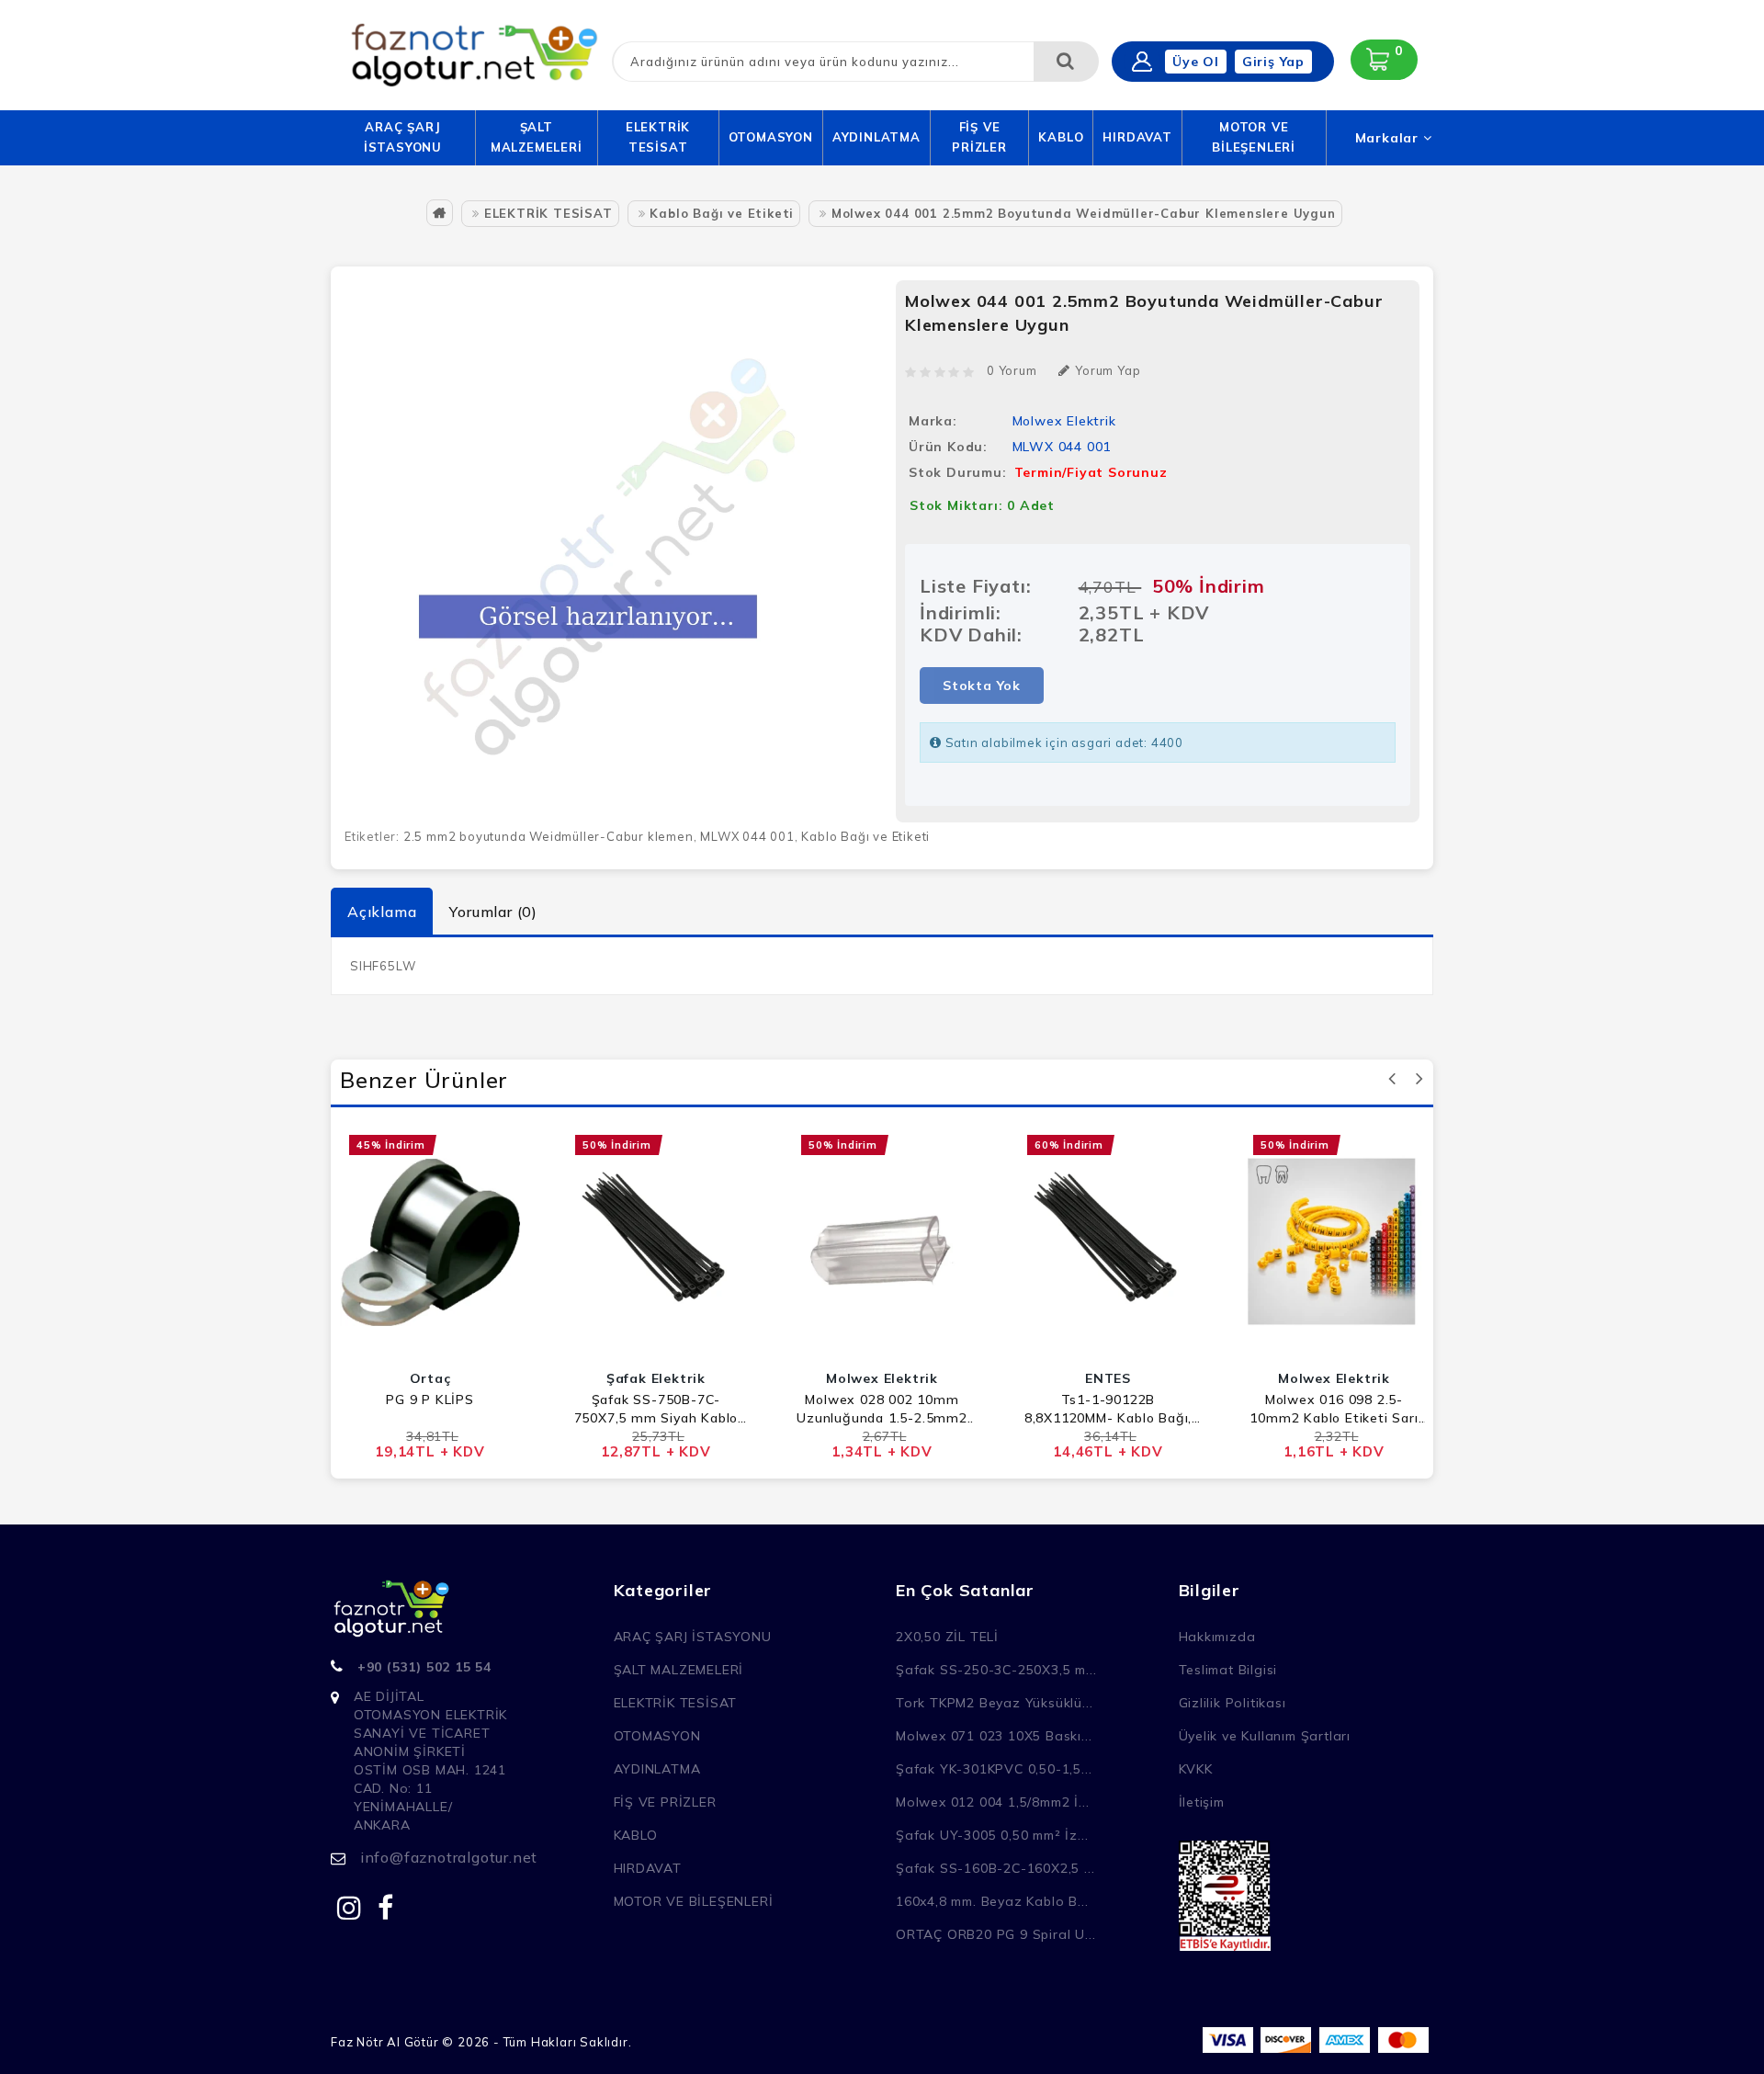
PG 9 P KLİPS (430, 1400)
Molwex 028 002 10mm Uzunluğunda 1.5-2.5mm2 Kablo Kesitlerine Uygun (882, 1409)
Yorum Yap (1108, 370)
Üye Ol (1196, 62)
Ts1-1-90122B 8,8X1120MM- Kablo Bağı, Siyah (1108, 1409)
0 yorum (1012, 370)
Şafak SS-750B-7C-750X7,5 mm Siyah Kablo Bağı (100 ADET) (656, 1409)
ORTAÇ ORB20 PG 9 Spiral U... (995, 1934)
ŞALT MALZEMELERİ (537, 137)
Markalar (1389, 138)
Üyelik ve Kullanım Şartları (1265, 1736)
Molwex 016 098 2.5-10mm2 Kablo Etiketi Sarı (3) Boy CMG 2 (1334, 1409)
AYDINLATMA (876, 137)
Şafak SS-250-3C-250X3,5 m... (996, 1670)
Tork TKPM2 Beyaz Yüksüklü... (994, 1703)
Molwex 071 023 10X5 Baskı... (994, 1736)
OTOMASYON (771, 137)
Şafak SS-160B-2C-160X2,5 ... (995, 1868)
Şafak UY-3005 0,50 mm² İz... (992, 1835)
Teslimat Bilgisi (1228, 1670)
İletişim (1202, 1802)
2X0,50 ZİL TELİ (947, 1637)
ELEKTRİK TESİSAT (658, 137)
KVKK (1196, 1769)
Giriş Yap (1273, 62)
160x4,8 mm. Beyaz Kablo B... (992, 1901)
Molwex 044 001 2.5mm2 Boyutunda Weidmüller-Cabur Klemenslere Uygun (1084, 213)
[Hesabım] (1142, 62)
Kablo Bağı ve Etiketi (722, 213)
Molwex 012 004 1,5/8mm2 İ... (992, 1802)
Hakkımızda (1217, 1637)
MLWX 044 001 (747, 836)
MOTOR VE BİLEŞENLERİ (1254, 137)
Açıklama (382, 912)
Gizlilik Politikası (1233, 1703)
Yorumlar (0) (493, 912)
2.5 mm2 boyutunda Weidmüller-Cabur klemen (548, 836)
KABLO (1061, 137)
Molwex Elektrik (1064, 421)
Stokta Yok (982, 686)
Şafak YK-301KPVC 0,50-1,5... (994, 1769)
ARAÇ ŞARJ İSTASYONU (403, 137)
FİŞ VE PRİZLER (979, 137)
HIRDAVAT (1137, 137)
